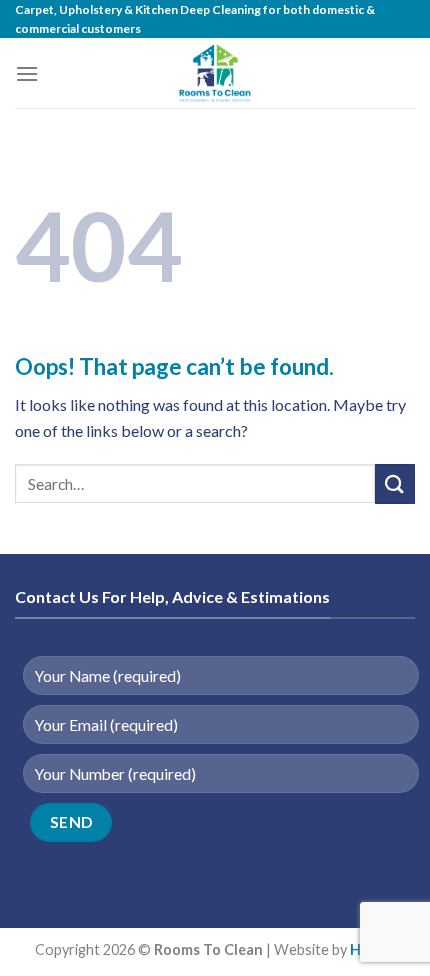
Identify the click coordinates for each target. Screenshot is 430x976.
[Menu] (27, 73)
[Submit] (395, 483)
